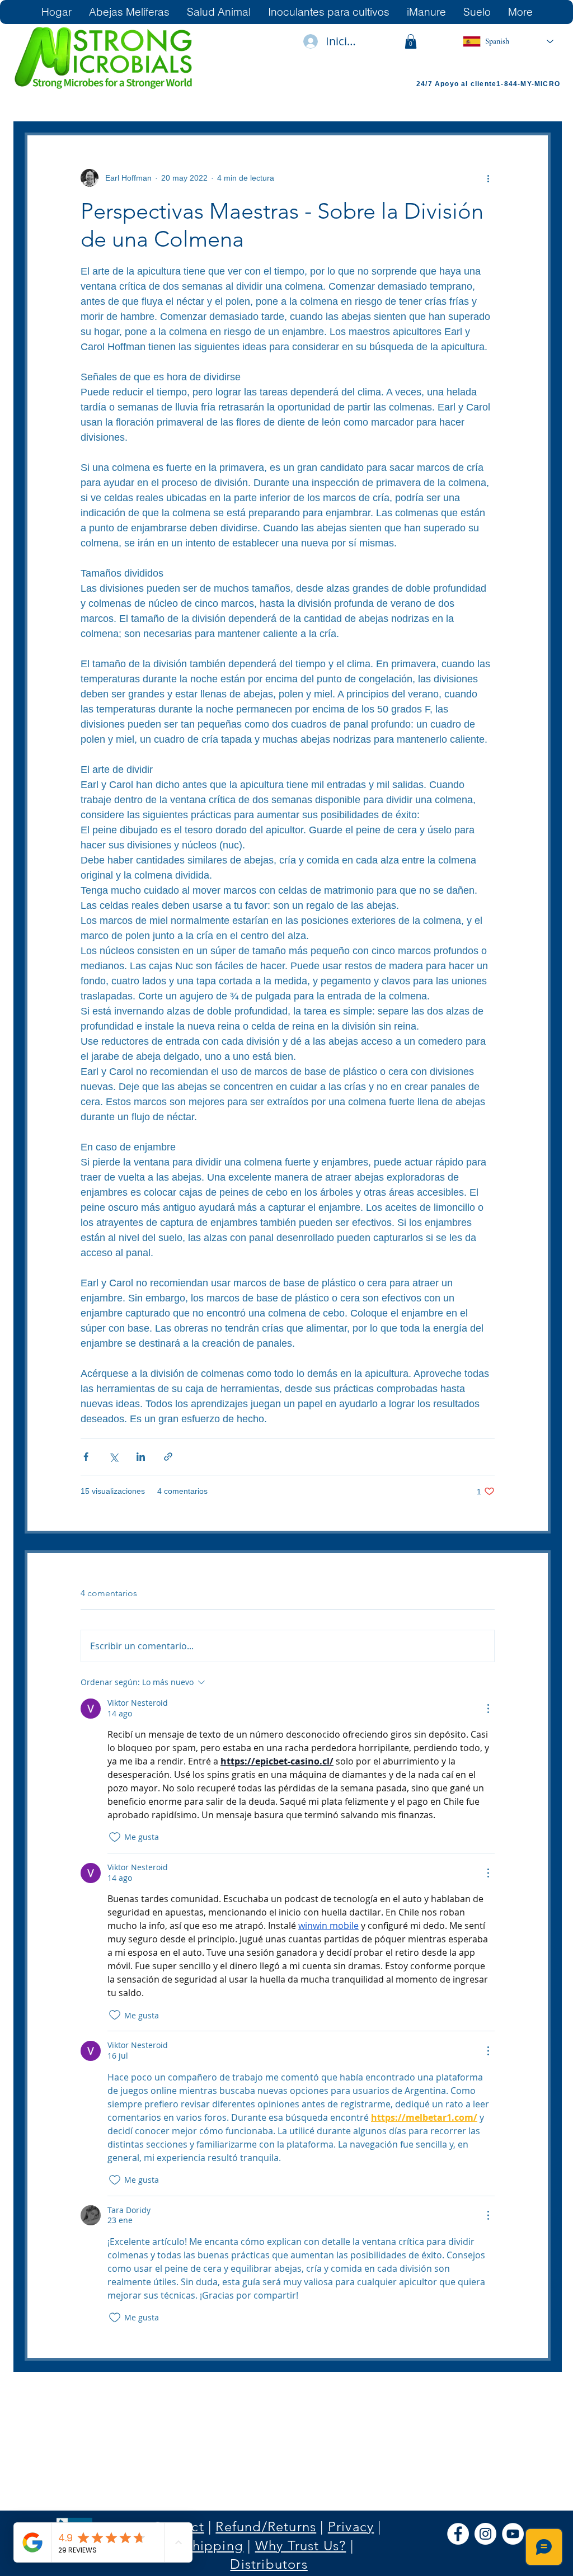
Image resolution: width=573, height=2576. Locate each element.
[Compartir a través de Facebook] (86, 1457)
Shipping (214, 2546)
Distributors (269, 2564)
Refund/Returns (266, 2527)
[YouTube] (513, 2534)
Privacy (351, 2527)
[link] (411, 41)
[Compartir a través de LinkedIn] (141, 1457)
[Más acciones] (488, 178)
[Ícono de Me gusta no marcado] (115, 1837)
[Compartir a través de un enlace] (168, 1457)
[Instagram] (485, 2534)
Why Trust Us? (301, 2546)
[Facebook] (458, 2534)
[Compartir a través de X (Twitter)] (113, 1457)
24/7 (426, 84)
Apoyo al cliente (466, 84)
